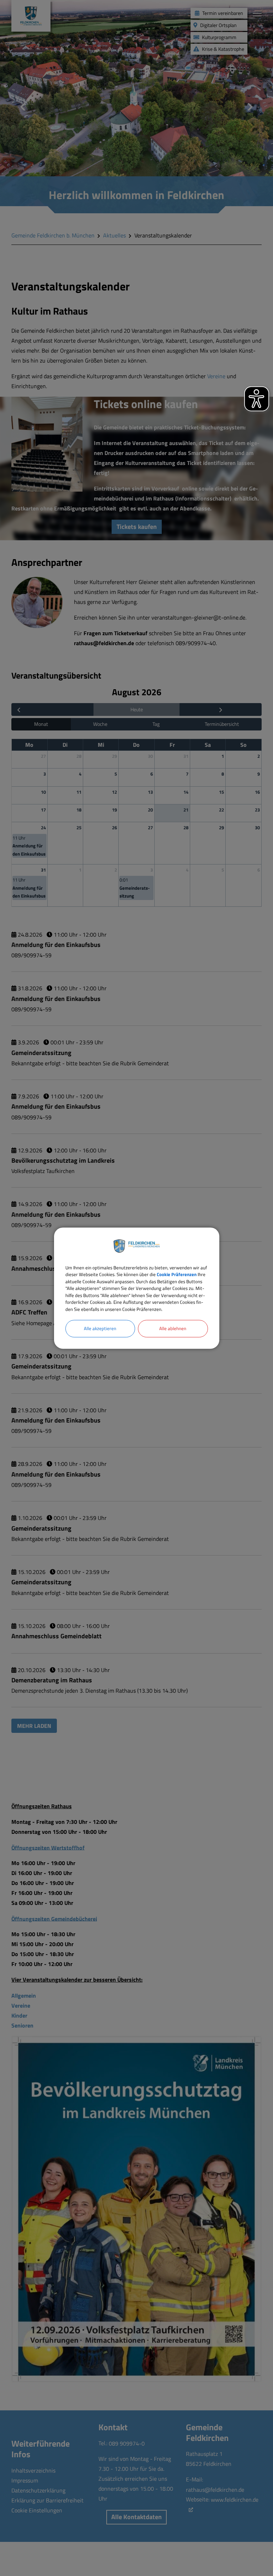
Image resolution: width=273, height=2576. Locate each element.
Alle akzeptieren (100, 1328)
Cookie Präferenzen (177, 1274)
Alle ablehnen (173, 1328)
